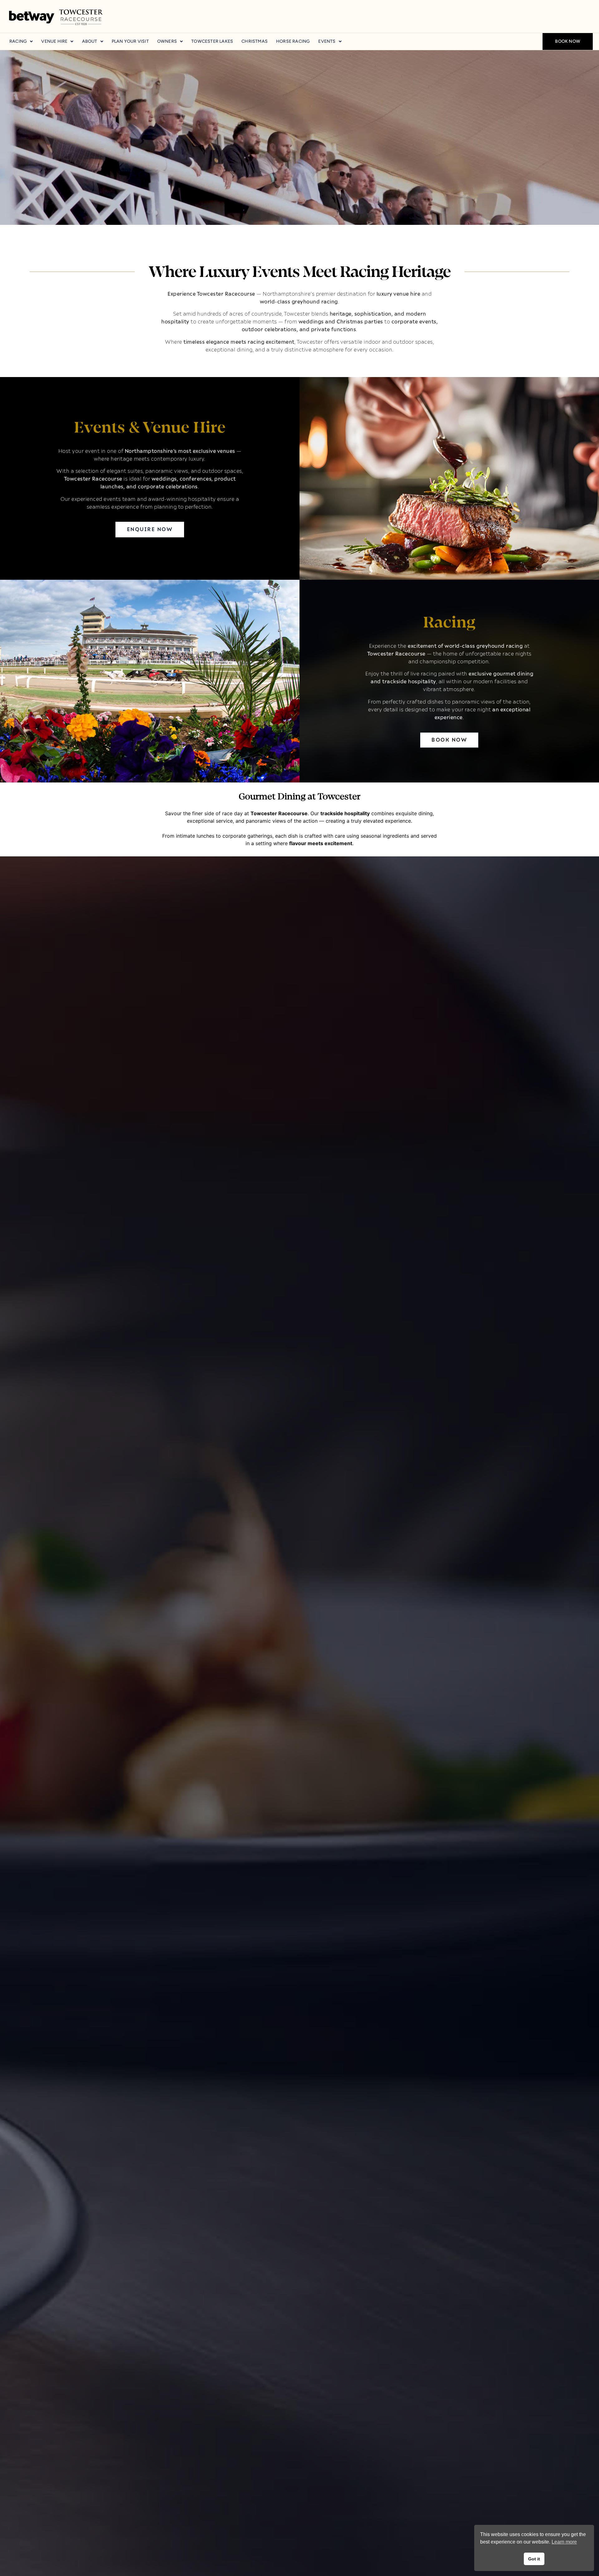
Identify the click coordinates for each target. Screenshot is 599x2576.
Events (327, 41)
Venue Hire (54, 41)
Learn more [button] (564, 2542)
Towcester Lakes (212, 41)
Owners (167, 41)
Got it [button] (534, 2559)
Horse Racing (293, 41)
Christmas (255, 41)
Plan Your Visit (130, 41)
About (90, 41)
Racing (18, 41)
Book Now (568, 41)
